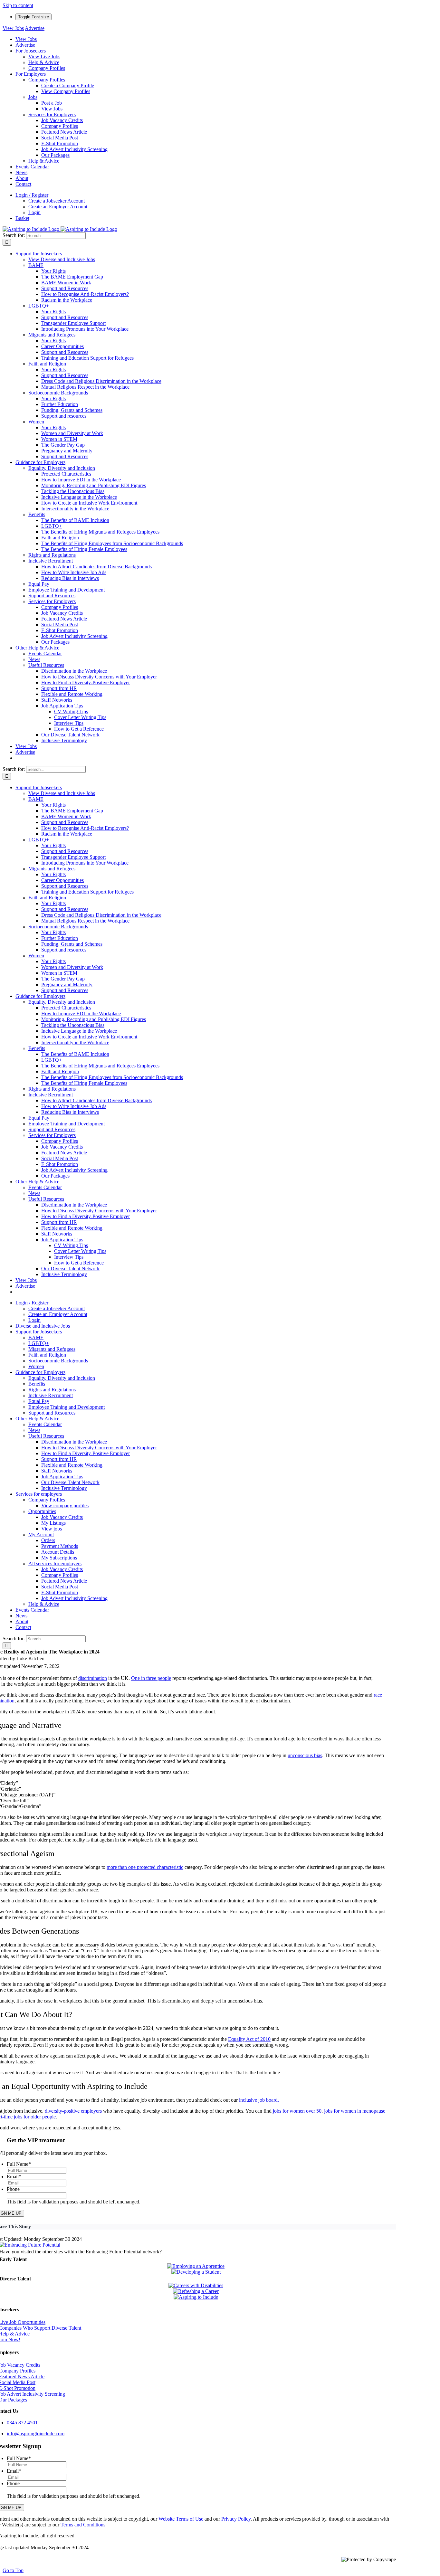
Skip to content (18, 5)
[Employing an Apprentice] (196, 2266)
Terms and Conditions (83, 2525)
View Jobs (13, 28)
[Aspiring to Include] (196, 2297)
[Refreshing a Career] (196, 2291)
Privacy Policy (236, 2519)
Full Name (19, 2164)
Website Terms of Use (181, 2519)
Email (14, 2177)
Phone (13, 2189)
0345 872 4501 (22, 2423)
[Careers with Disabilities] (196, 2285)
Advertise (35, 28)
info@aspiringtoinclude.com (36, 2434)
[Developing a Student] (196, 2272)
